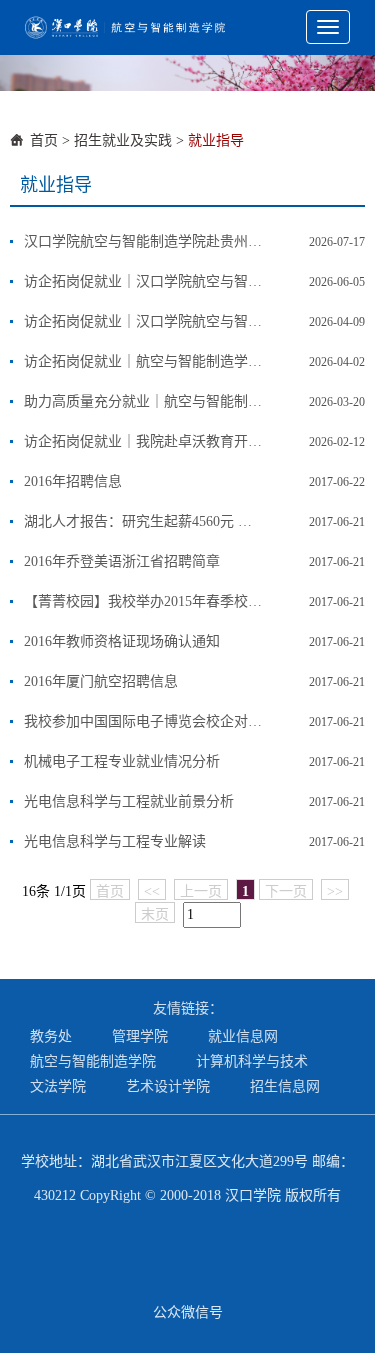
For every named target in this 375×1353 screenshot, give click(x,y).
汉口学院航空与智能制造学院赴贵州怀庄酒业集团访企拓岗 (143, 241)
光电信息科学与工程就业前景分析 (129, 801)
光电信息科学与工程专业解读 (115, 841)
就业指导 (216, 140)
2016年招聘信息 (73, 481)
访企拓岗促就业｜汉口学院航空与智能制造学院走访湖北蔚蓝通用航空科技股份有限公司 (143, 281)
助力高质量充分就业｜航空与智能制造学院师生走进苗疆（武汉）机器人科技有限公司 (143, 401)
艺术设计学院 (168, 1086)
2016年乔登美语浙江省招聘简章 (122, 561)
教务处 (51, 1036)
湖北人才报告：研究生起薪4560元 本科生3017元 (143, 521)
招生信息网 (285, 1086)
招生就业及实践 (123, 140)
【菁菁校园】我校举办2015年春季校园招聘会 (143, 601)
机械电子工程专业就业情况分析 (122, 761)
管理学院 (140, 1036)
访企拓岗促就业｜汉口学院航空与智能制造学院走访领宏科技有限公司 (143, 321)
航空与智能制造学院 (93, 1061)
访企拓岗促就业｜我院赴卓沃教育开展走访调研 (143, 441)
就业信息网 (243, 1036)
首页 (44, 140)
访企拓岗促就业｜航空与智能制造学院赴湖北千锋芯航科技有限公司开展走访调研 (143, 361)
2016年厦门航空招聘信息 (101, 681)
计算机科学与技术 (252, 1061)
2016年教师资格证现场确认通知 (122, 641)
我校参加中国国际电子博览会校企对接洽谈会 (143, 721)
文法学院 (58, 1086)
